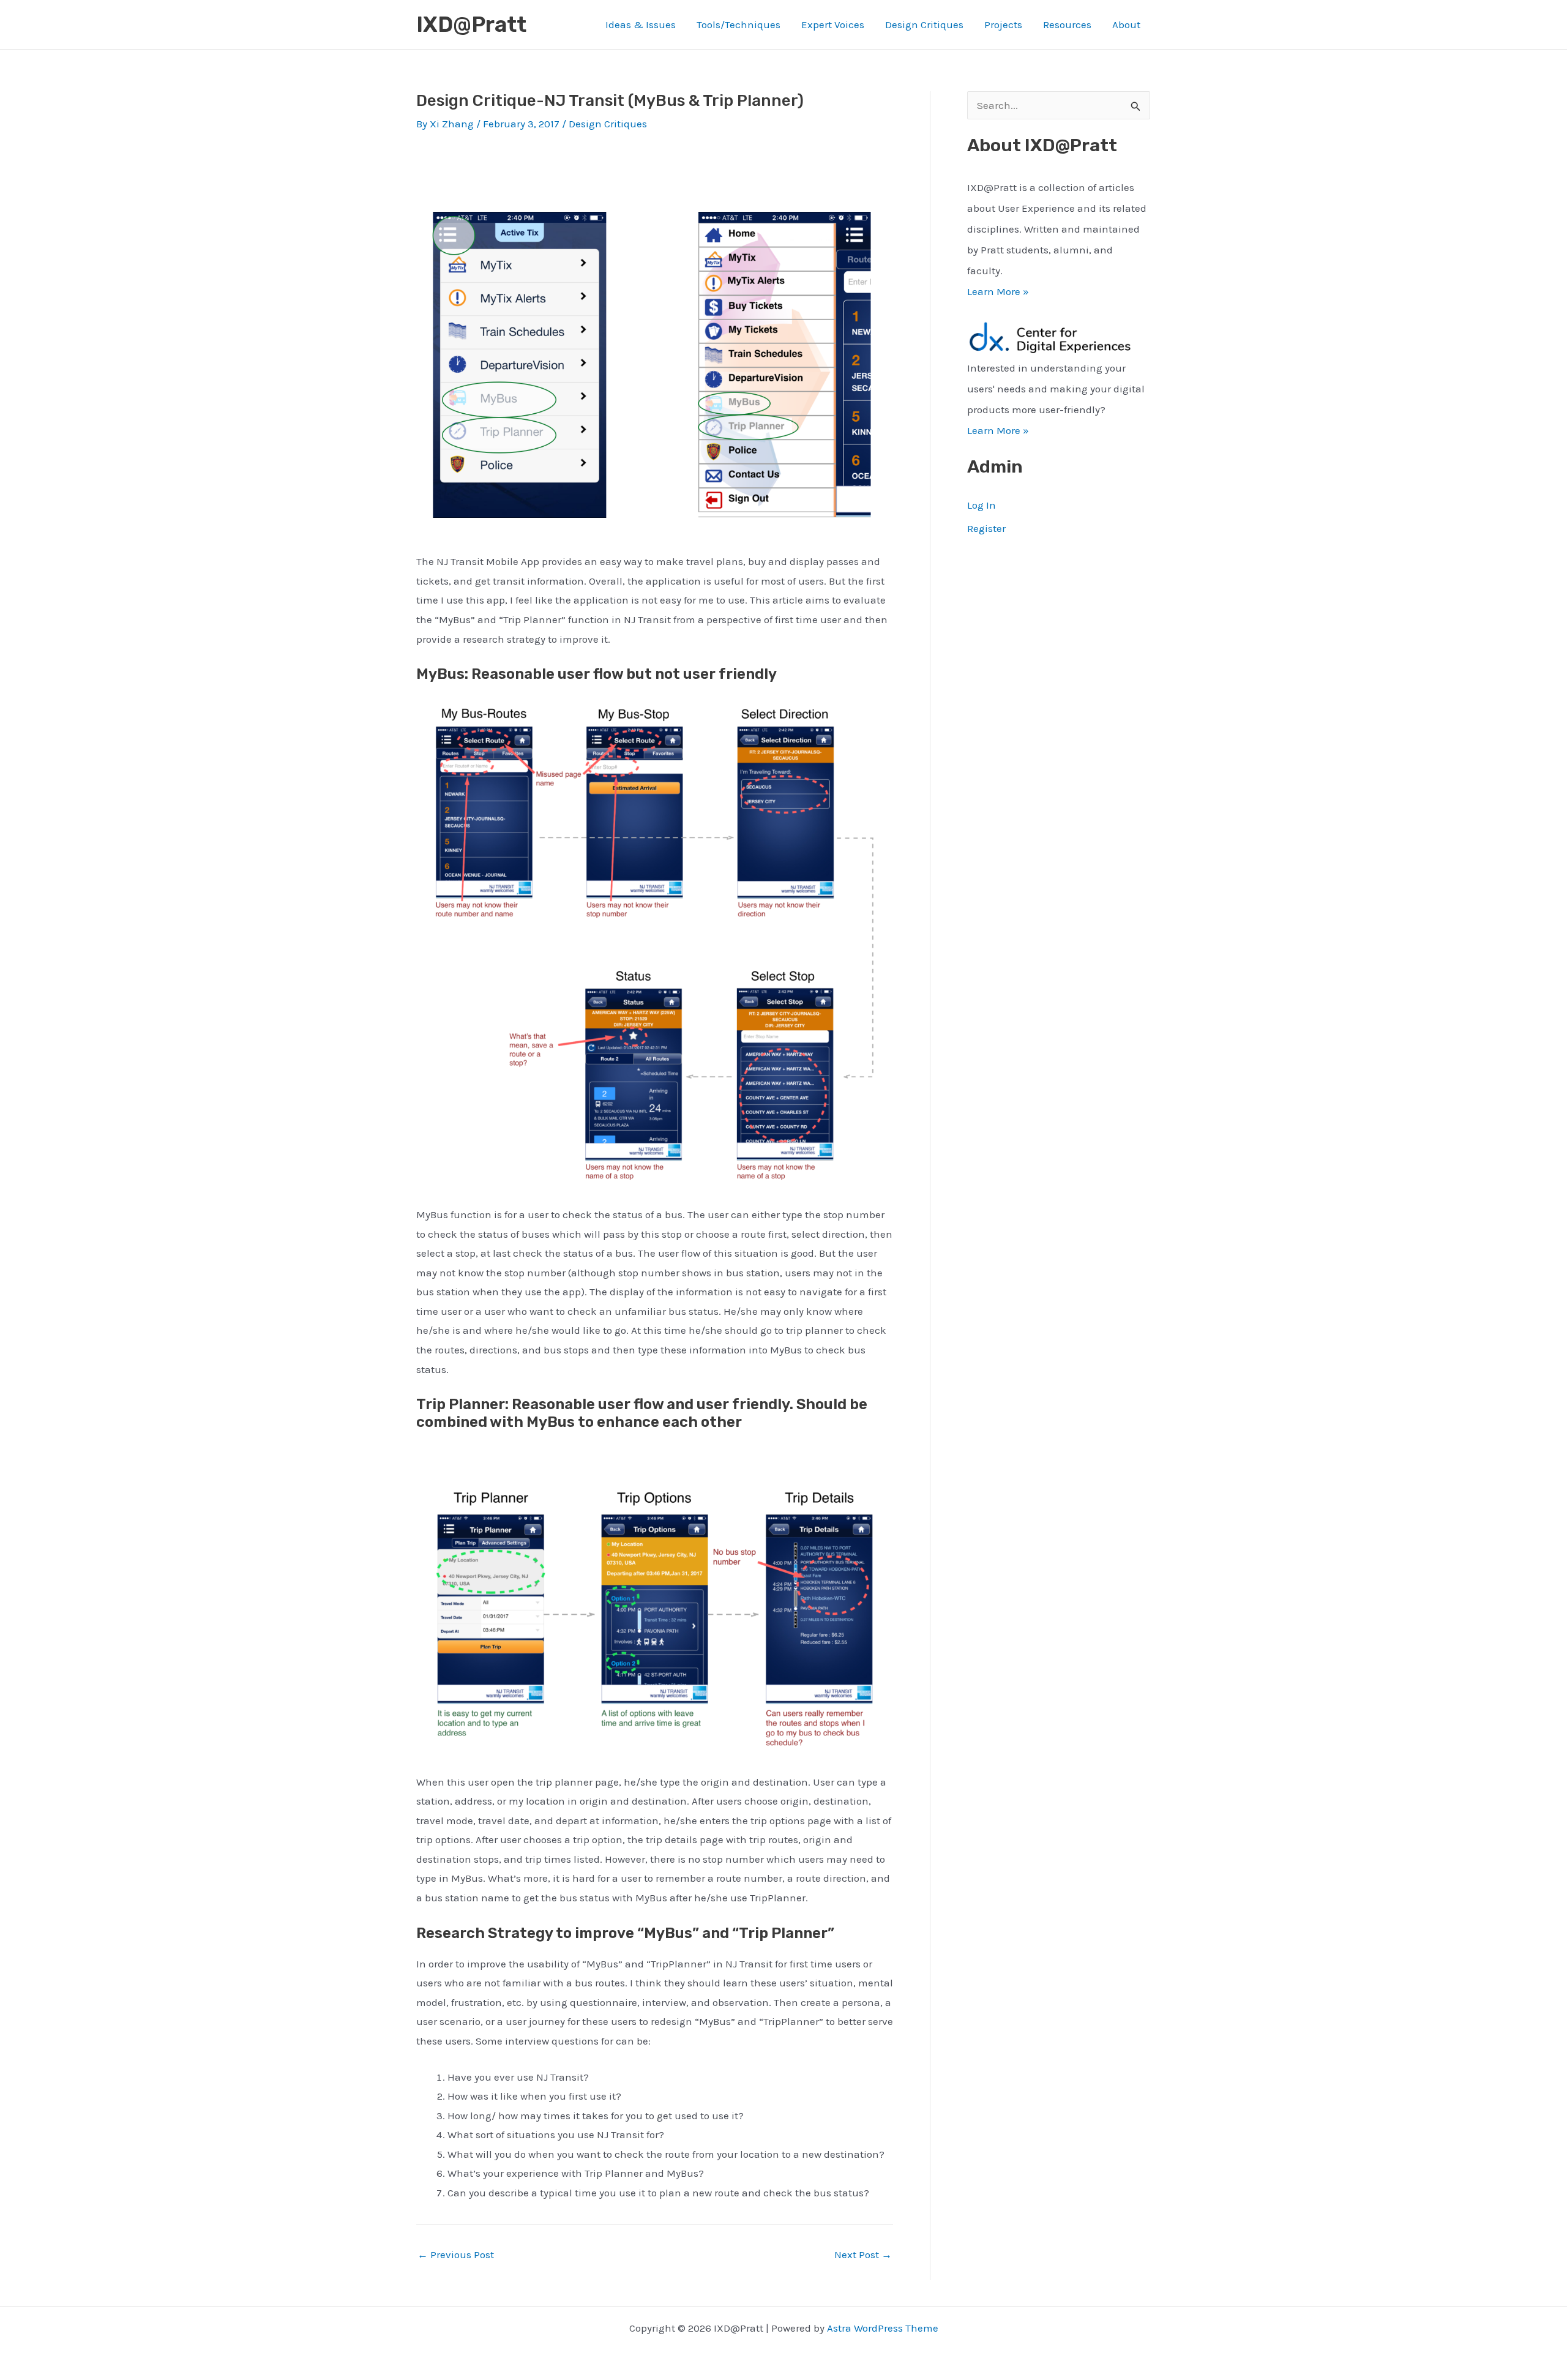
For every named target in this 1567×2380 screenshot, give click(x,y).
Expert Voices (833, 24)
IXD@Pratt (471, 24)
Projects (1003, 24)
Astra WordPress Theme (883, 2328)
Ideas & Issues (641, 24)
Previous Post (456, 2255)
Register (986, 528)
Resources (1067, 24)
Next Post (863, 2255)
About (1126, 24)
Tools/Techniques (739, 24)
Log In (982, 505)
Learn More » (998, 291)
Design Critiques (924, 24)
